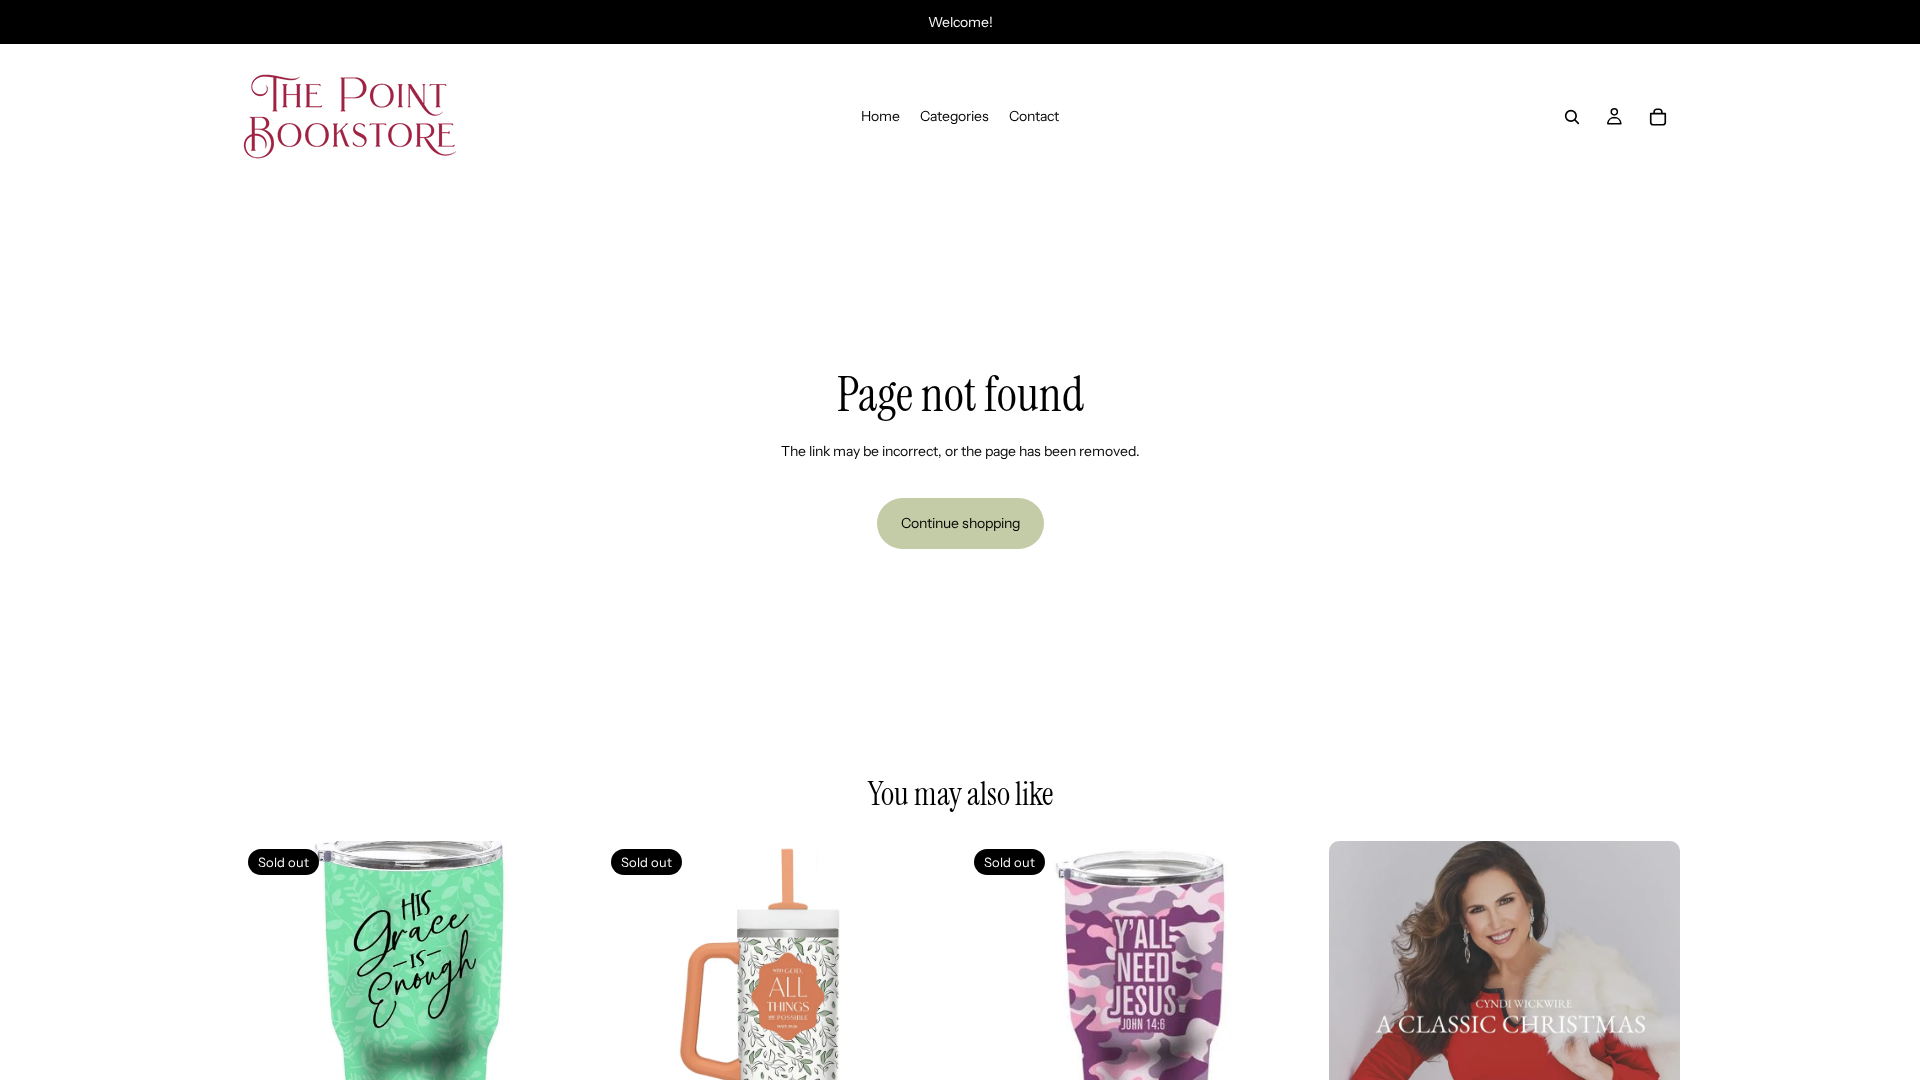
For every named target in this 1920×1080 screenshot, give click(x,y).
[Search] (1572, 117)
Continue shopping (960, 523)
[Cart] (1658, 117)
